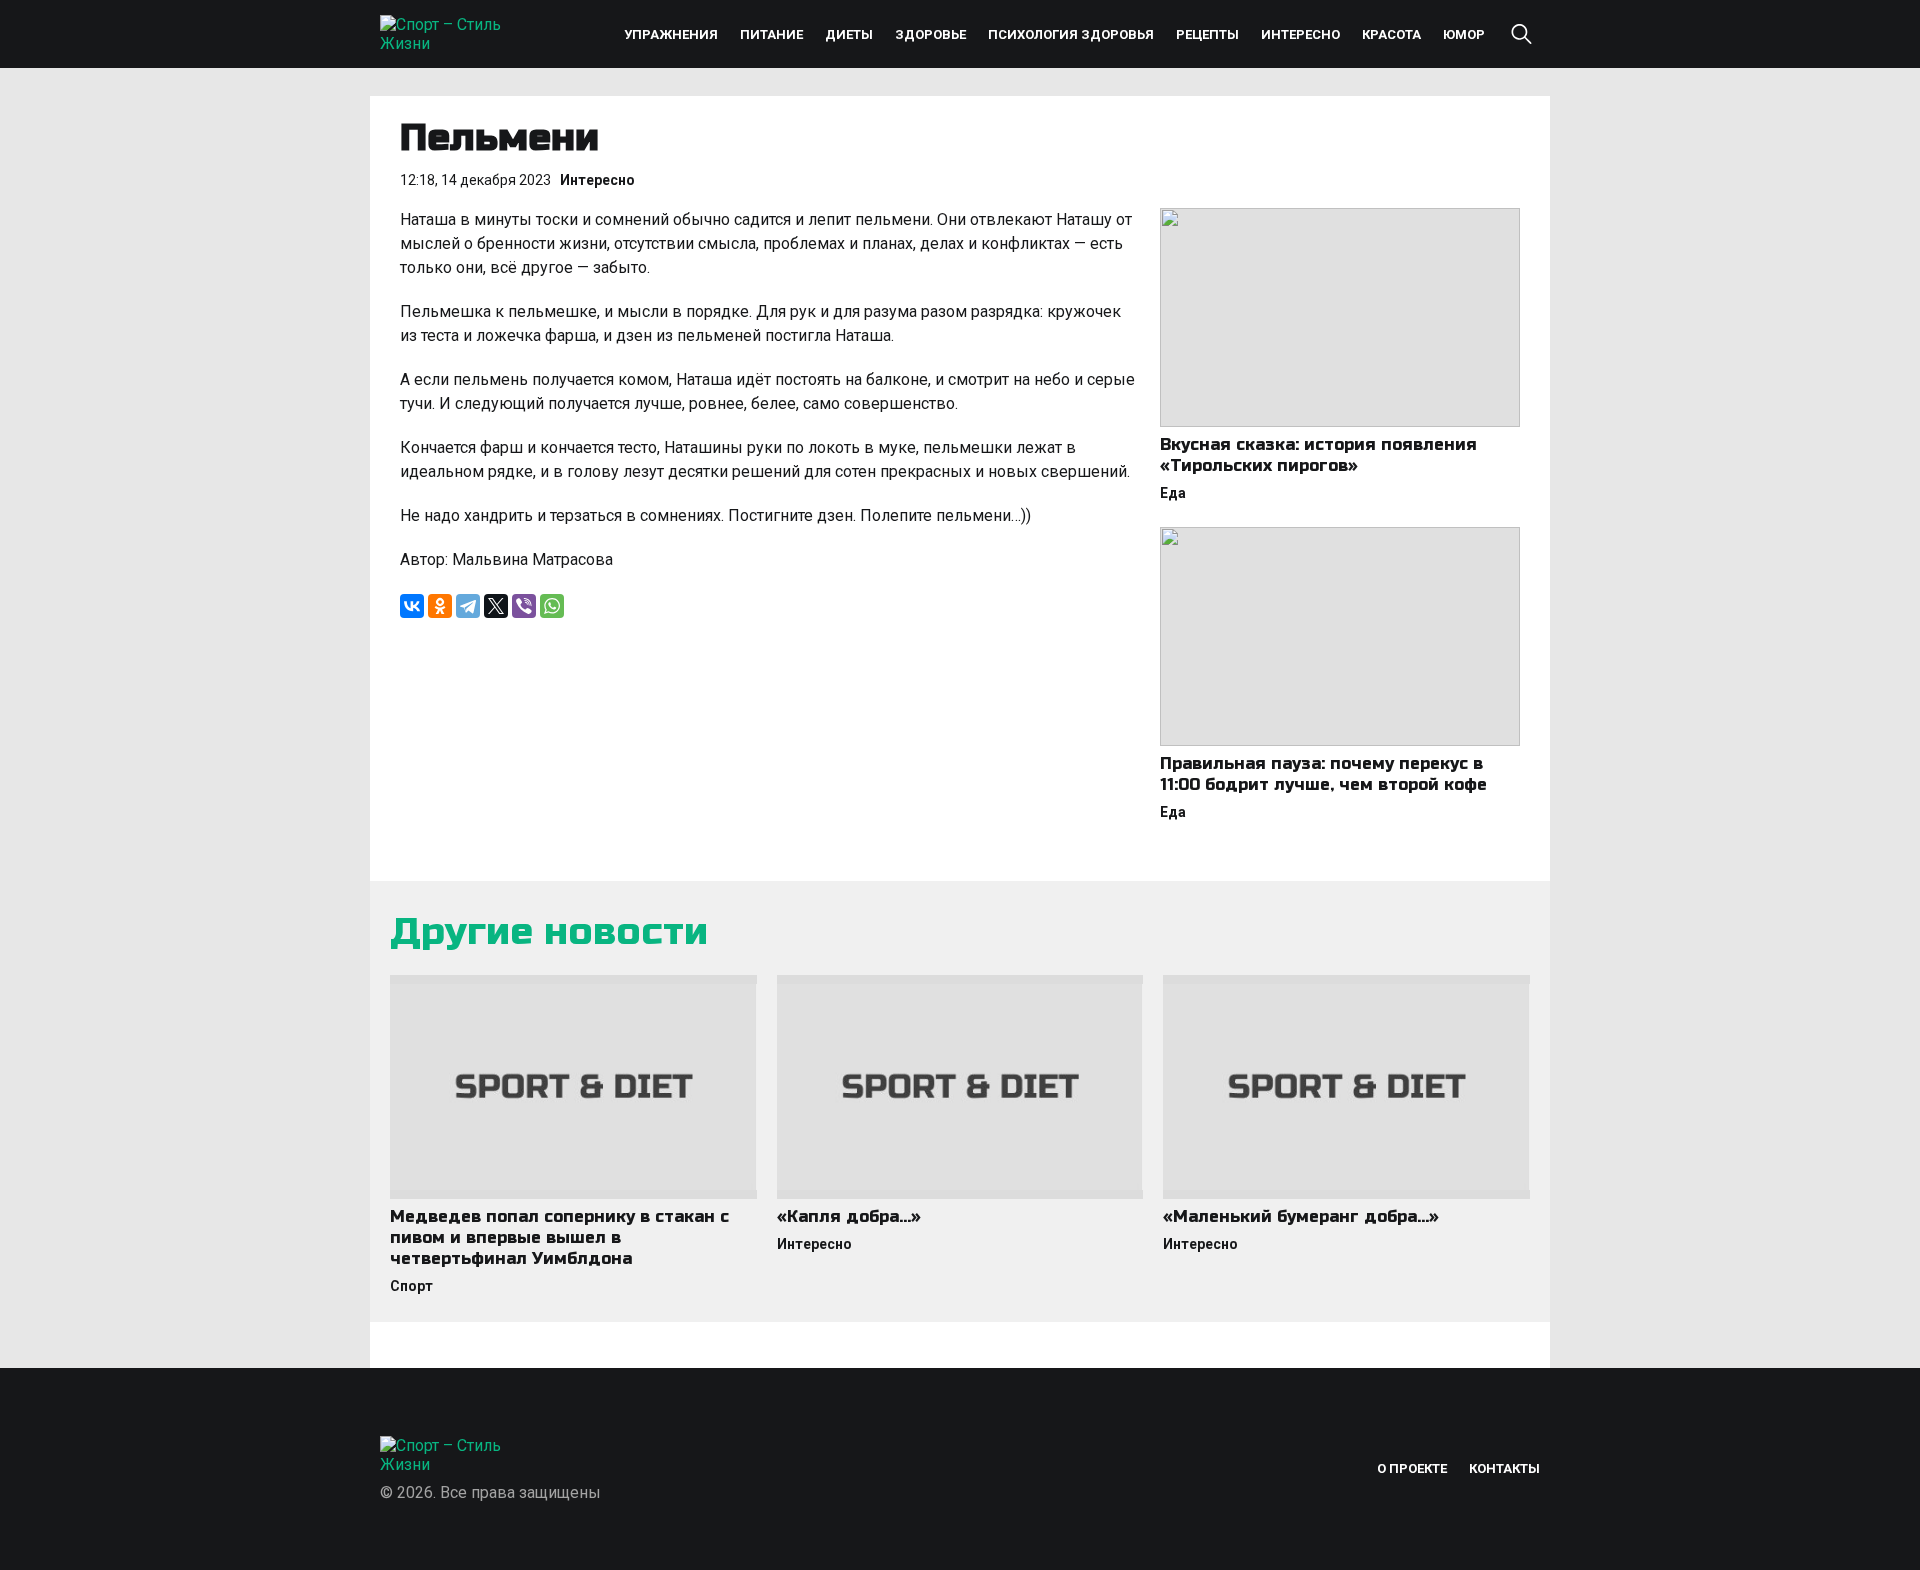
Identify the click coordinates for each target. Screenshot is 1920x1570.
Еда (1173, 493)
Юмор (1464, 34)
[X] (496, 606)
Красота (1391, 34)
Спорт (411, 1286)
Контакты (1504, 1468)
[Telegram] (468, 606)
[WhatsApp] (552, 606)
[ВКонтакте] (412, 606)
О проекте (1412, 1468)
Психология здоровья (1071, 34)
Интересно (1300, 34)
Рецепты (1207, 34)
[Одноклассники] (440, 606)
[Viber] (524, 606)
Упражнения (671, 34)
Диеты (849, 34)
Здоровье (930, 34)
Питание (771, 34)
